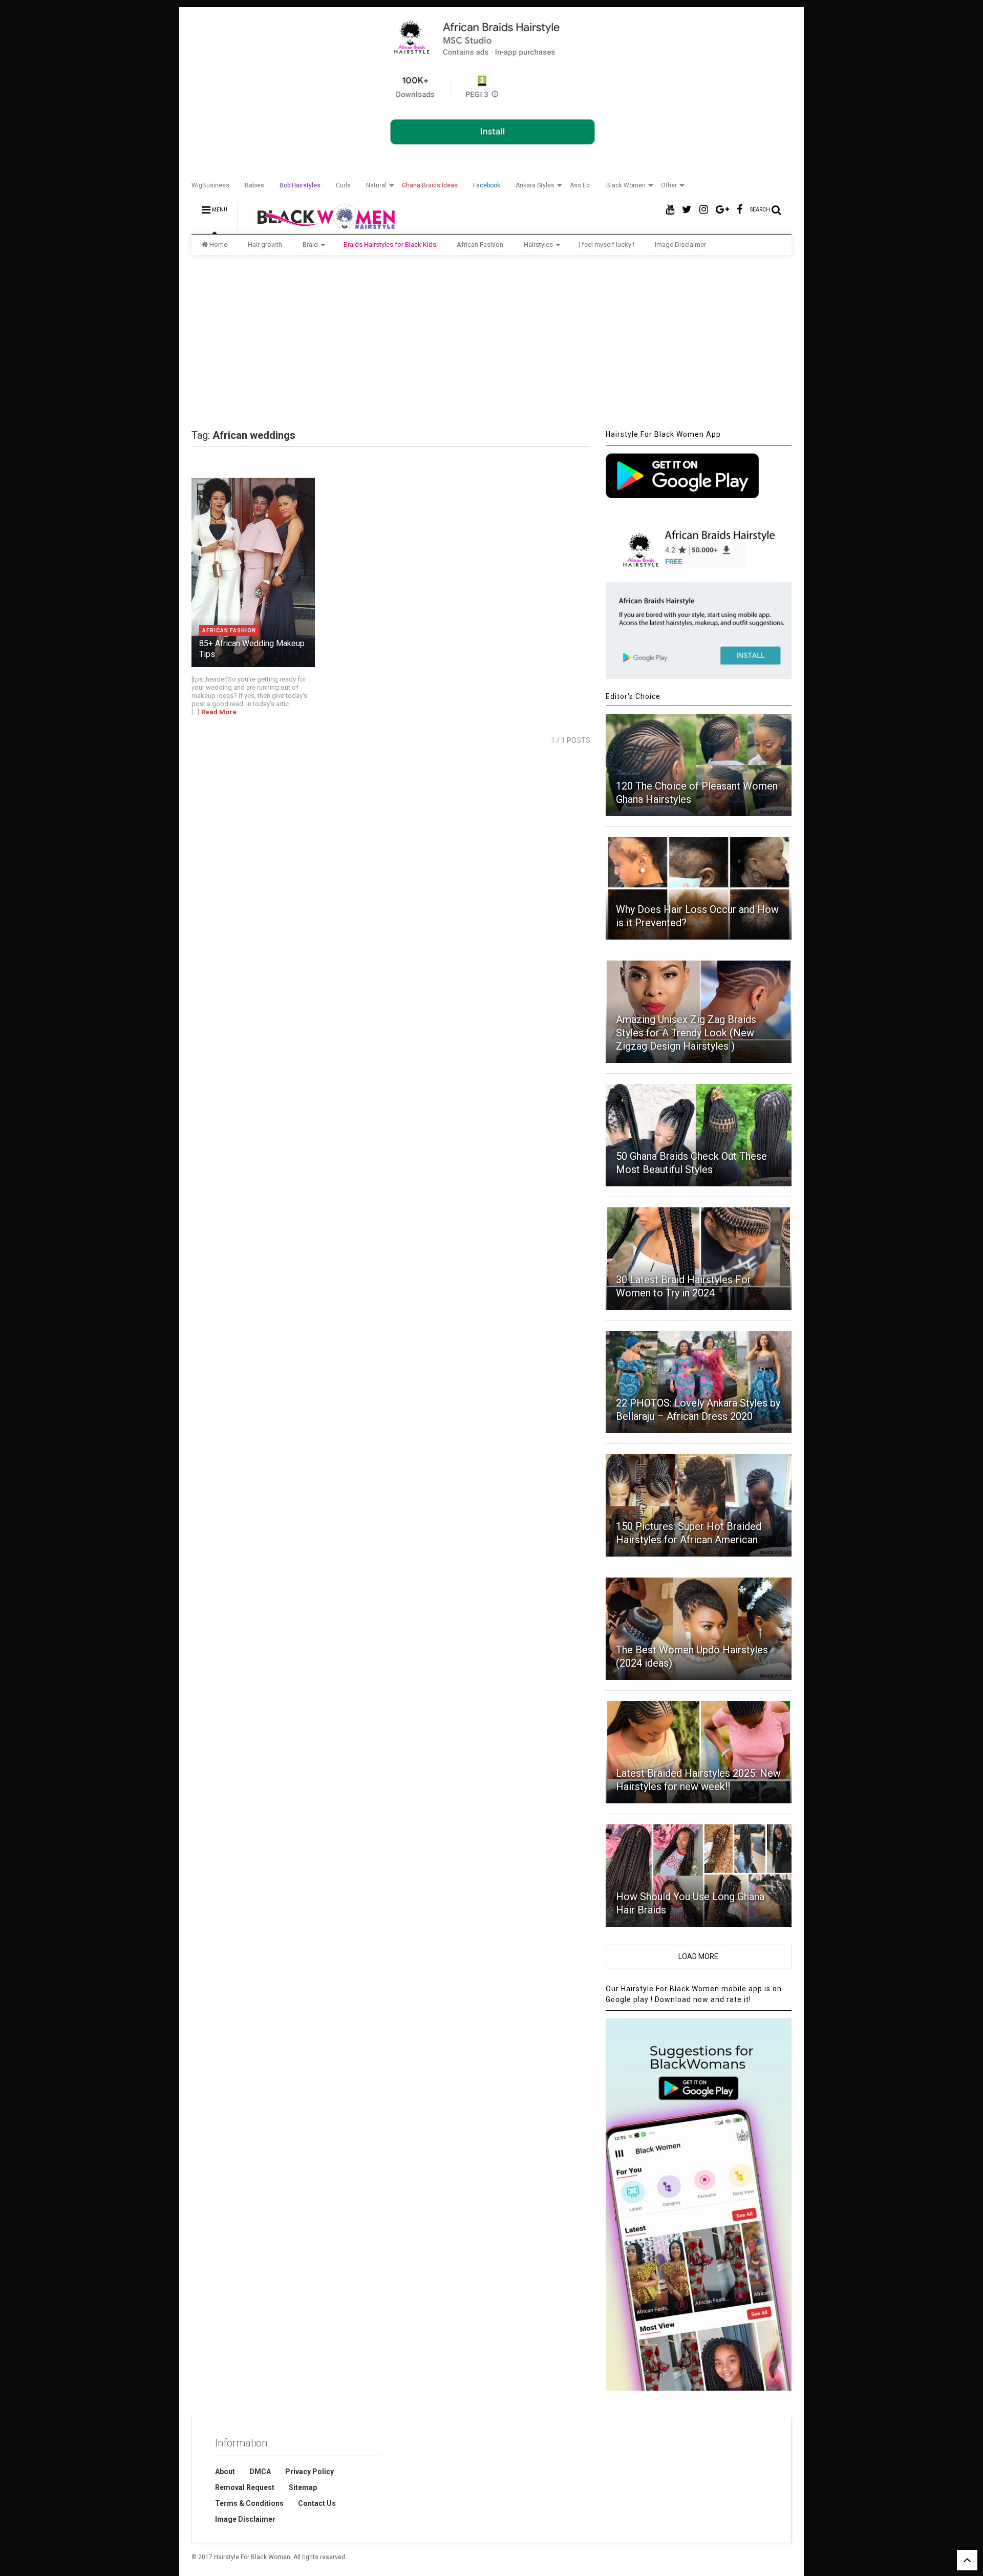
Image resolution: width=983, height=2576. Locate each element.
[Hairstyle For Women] (320, 226)
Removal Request (245, 2487)
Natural (376, 185)
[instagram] (704, 210)
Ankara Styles (535, 185)
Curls (343, 185)
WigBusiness (210, 185)
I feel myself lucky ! (606, 244)
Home (218, 244)
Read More (219, 712)
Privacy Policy (309, 2472)
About (225, 2472)
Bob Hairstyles (300, 185)
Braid (310, 244)
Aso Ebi (580, 185)
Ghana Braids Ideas (430, 185)
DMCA (260, 2472)
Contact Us (317, 2503)
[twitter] (687, 210)
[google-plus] (722, 210)
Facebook (487, 185)
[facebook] (740, 210)
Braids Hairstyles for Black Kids (390, 244)
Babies (254, 185)
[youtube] (670, 210)
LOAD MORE (698, 1956)
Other (669, 185)
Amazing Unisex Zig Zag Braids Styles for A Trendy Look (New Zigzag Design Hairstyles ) (686, 1033)
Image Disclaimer (680, 244)
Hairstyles (538, 244)
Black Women (626, 185)
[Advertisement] (491, 342)
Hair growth (265, 244)
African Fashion (480, 244)
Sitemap (303, 2487)
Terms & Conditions (249, 2503)
